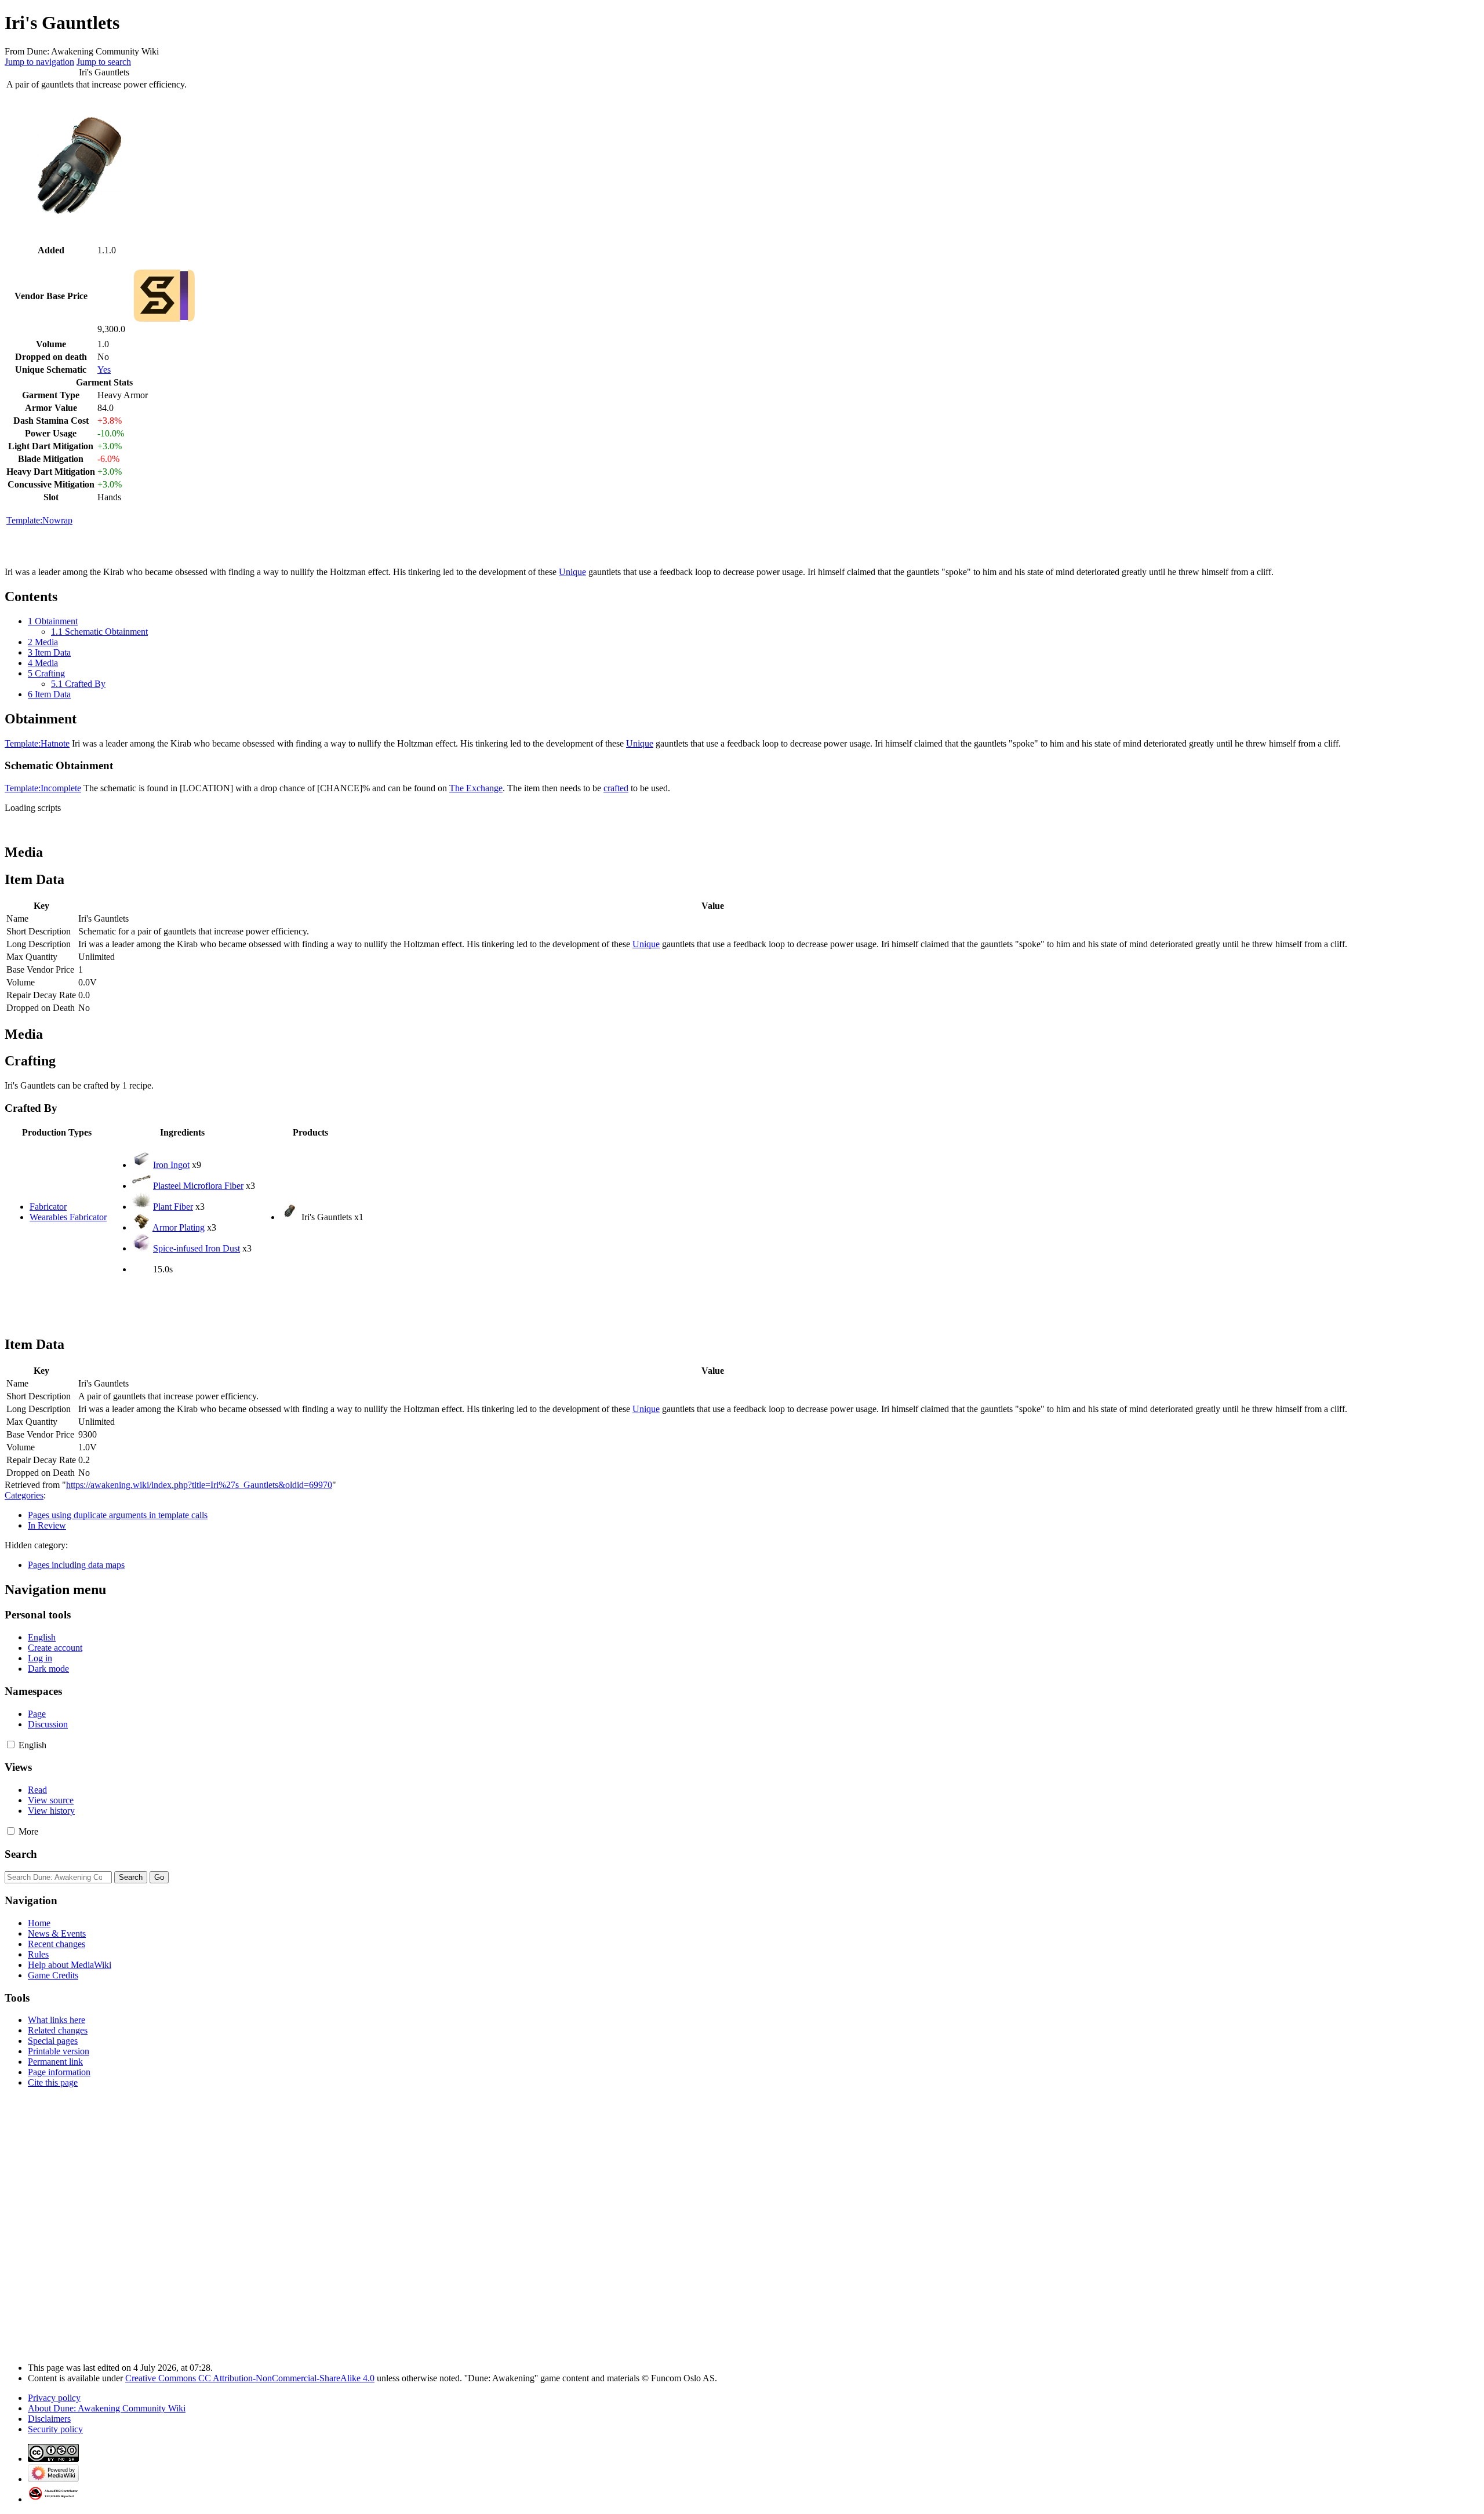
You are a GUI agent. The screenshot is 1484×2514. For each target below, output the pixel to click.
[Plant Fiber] (141, 1207)
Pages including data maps (76, 1565)
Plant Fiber (173, 1207)
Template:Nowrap (39, 520)
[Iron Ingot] (141, 1165)
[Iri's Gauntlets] (290, 1217)
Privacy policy (54, 2398)
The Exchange (476, 788)
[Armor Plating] (141, 1227)
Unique (572, 572)
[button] (11, 1744)
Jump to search (104, 62)
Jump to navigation (39, 62)
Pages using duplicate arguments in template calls (118, 1515)
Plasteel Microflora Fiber (198, 1186)
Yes (104, 370)
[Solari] (165, 329)
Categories (24, 1495)
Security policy (55, 2429)
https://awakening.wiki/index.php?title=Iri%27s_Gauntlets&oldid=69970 (199, 1485)
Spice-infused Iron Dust (197, 1248)
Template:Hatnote (37, 743)
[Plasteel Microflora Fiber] (141, 1186)
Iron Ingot (171, 1165)
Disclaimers (49, 2419)
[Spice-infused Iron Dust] (141, 1248)
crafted (616, 788)
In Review (47, 1525)
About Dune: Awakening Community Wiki (107, 2408)
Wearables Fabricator (68, 1217)
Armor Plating (179, 1227)
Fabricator (48, 1207)
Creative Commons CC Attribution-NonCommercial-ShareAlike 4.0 (250, 2378)
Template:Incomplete (43, 788)
